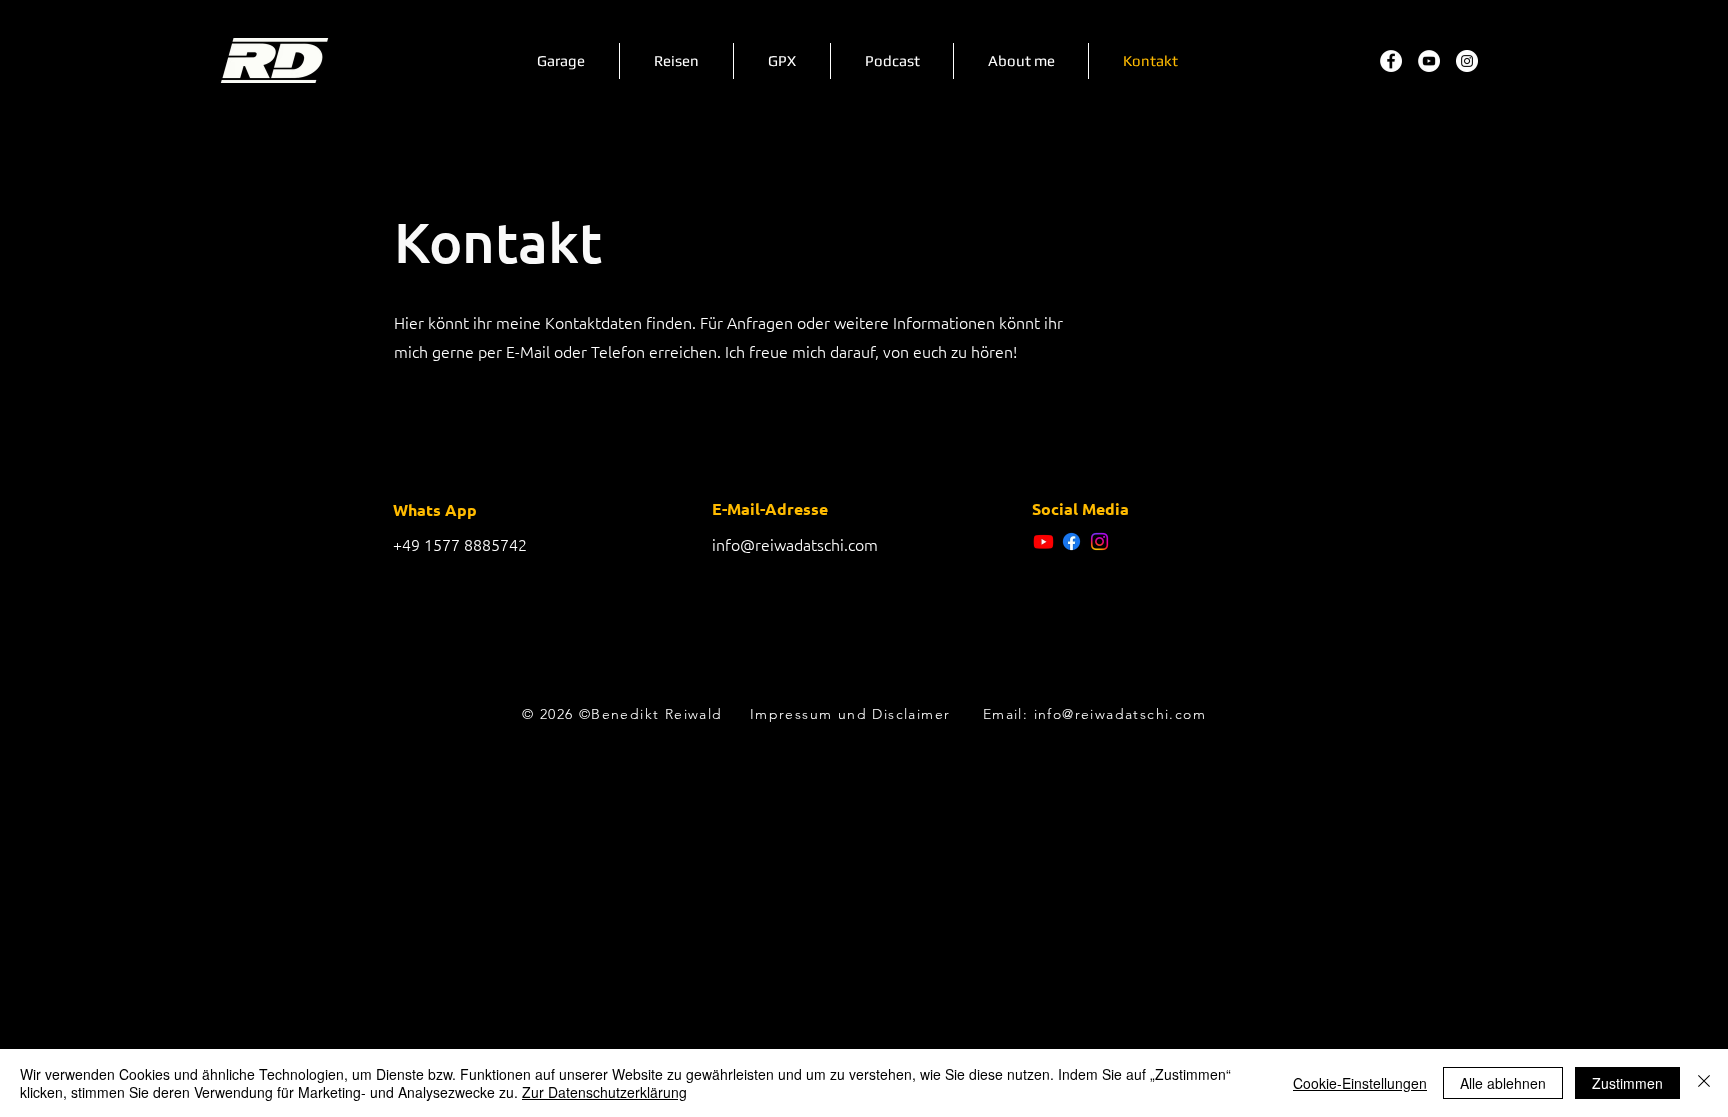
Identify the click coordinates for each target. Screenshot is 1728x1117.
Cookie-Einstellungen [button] (1360, 1083)
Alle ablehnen (1503, 1083)
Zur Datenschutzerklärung (604, 1092)
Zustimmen (1627, 1083)
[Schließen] (1704, 1083)
